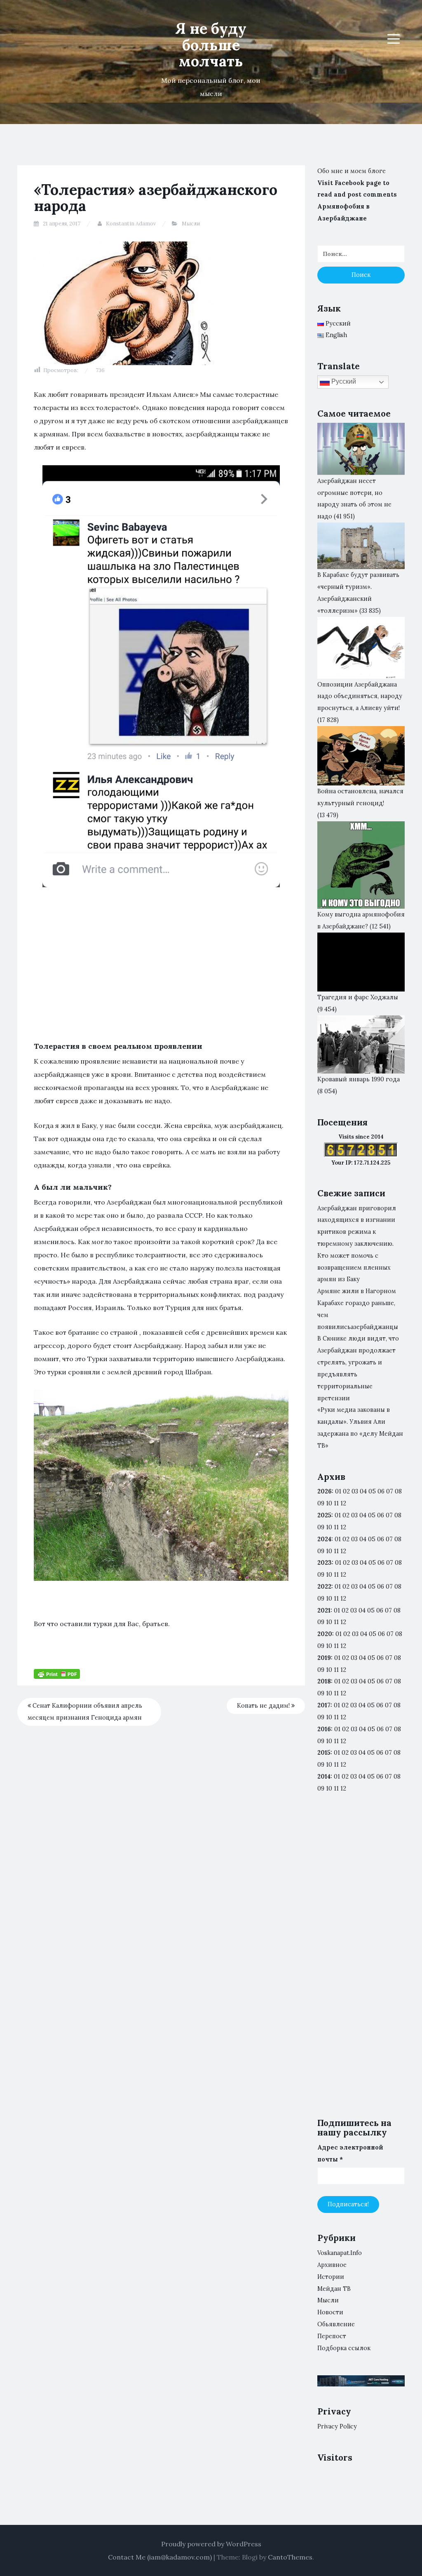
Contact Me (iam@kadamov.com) (160, 2557)
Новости (330, 2312)
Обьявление (336, 2324)
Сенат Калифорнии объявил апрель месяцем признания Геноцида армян (85, 1712)
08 (398, 1515)
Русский (343, 381)
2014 (324, 1777)
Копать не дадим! (264, 1706)
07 (390, 1491)
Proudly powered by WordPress (211, 2544)
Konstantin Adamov (131, 224)
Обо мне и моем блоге (352, 171)
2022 (324, 1587)
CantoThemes (290, 2557)
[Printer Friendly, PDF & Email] (57, 1674)
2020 (325, 1634)
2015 (324, 1753)
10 (329, 1527)
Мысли (191, 224)
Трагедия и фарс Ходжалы (358, 997)
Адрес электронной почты (350, 2153)
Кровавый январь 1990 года (359, 1079)
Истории (331, 2277)
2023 (325, 1563)
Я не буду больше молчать (211, 45)
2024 (324, 1539)
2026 (325, 1491)
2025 (324, 1515)
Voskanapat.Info (340, 2253)
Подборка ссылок (344, 2348)
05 (372, 1491)
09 (321, 1527)
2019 (324, 1658)
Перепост (332, 2336)
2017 (324, 1705)
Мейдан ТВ (334, 2289)
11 (336, 1599)
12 (343, 1527)
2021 (324, 1610)
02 (346, 1491)
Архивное (332, 2265)
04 (363, 1491)
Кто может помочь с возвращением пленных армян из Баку (354, 1268)
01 (338, 1491)
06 (381, 1491)
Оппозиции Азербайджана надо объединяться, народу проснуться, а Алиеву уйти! (360, 696)
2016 (324, 1729)
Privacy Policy (337, 2426)
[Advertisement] (161, 956)
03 (355, 1491)
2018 (324, 1681)
